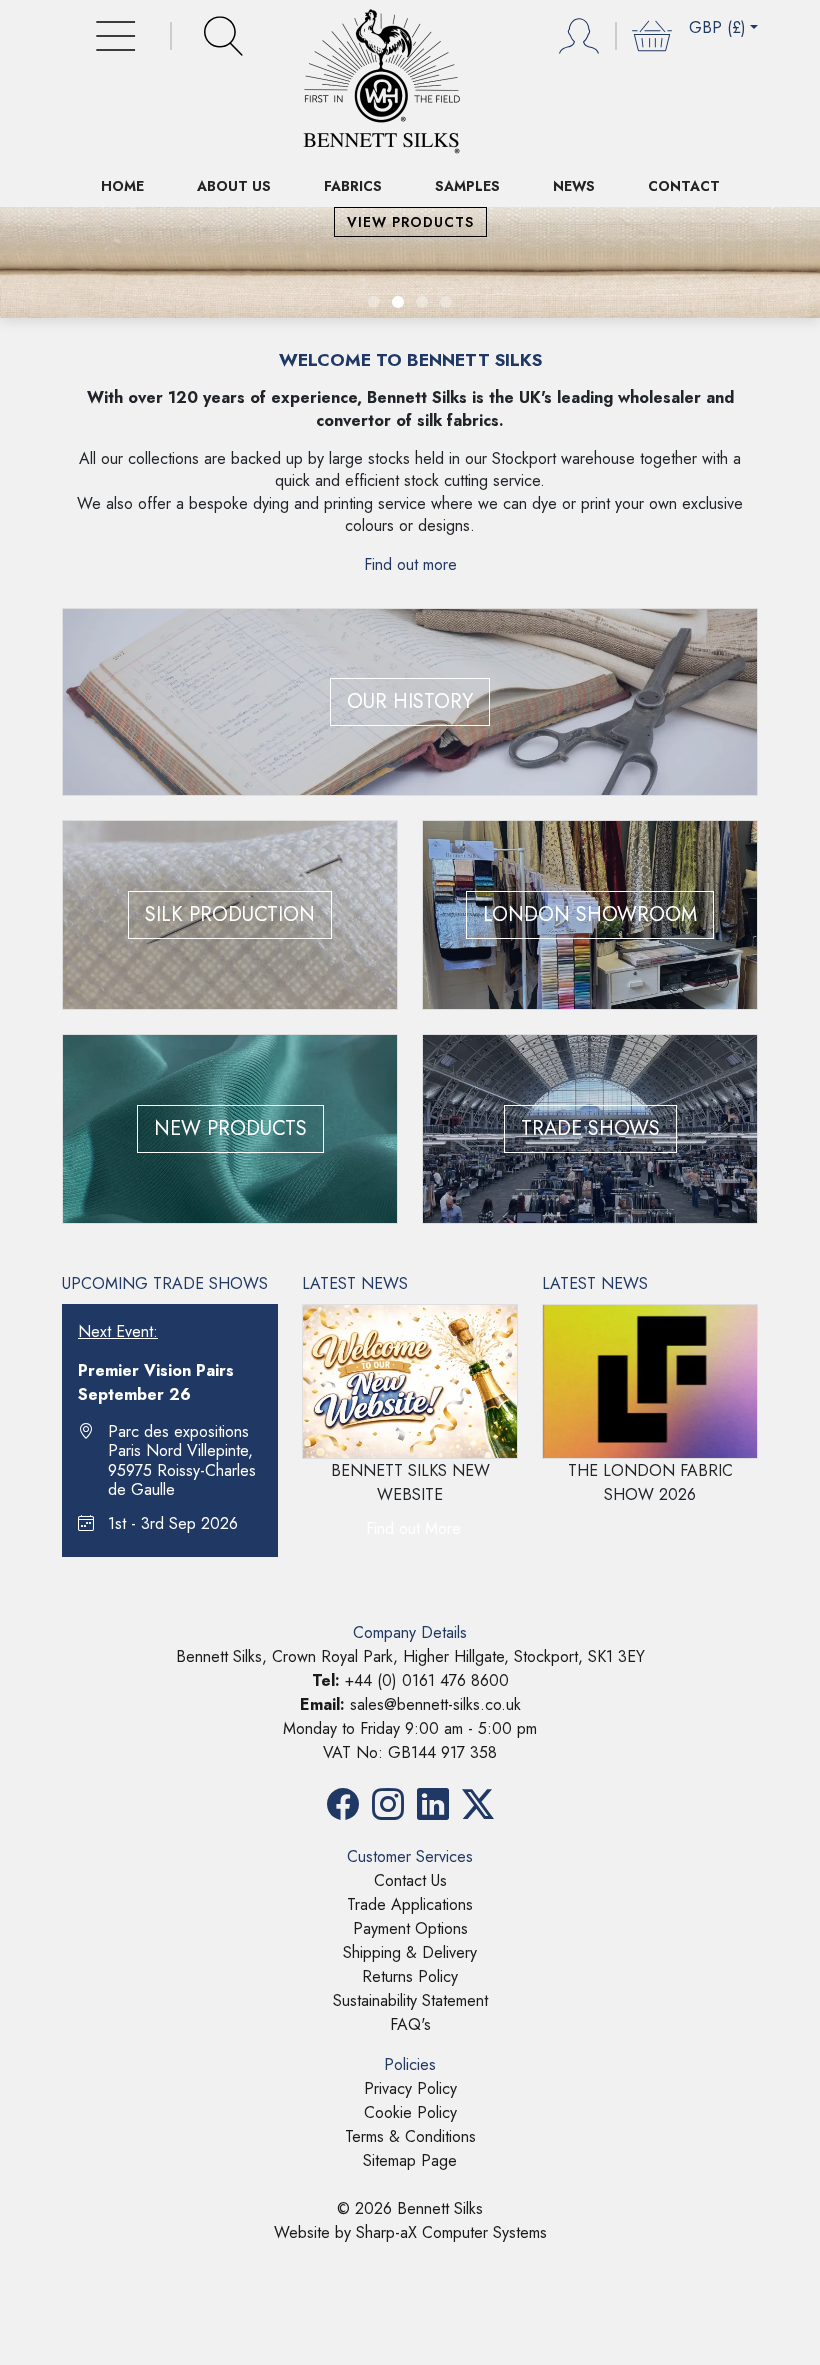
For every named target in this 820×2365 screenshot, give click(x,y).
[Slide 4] (446, 302)
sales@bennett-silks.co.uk (435, 1704)
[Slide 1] (374, 302)
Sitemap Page (410, 2160)
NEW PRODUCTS (230, 1128)
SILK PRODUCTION (230, 914)
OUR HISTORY (410, 701)
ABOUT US (234, 186)
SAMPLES (467, 186)
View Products (410, 222)
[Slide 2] (398, 302)
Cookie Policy (410, 2112)
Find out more (410, 564)
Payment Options (410, 1928)
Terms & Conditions (410, 2136)
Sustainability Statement (410, 2000)
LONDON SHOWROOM (590, 914)
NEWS (574, 186)
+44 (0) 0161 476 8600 (427, 1680)
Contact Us (410, 1880)
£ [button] (717, 27)
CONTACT (684, 186)
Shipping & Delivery (410, 1952)
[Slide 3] (422, 302)
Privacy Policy (410, 2088)
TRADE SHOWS (590, 1128)
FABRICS (353, 186)
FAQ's (410, 2024)
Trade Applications (410, 1904)
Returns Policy (410, 1976)
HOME (122, 186)
